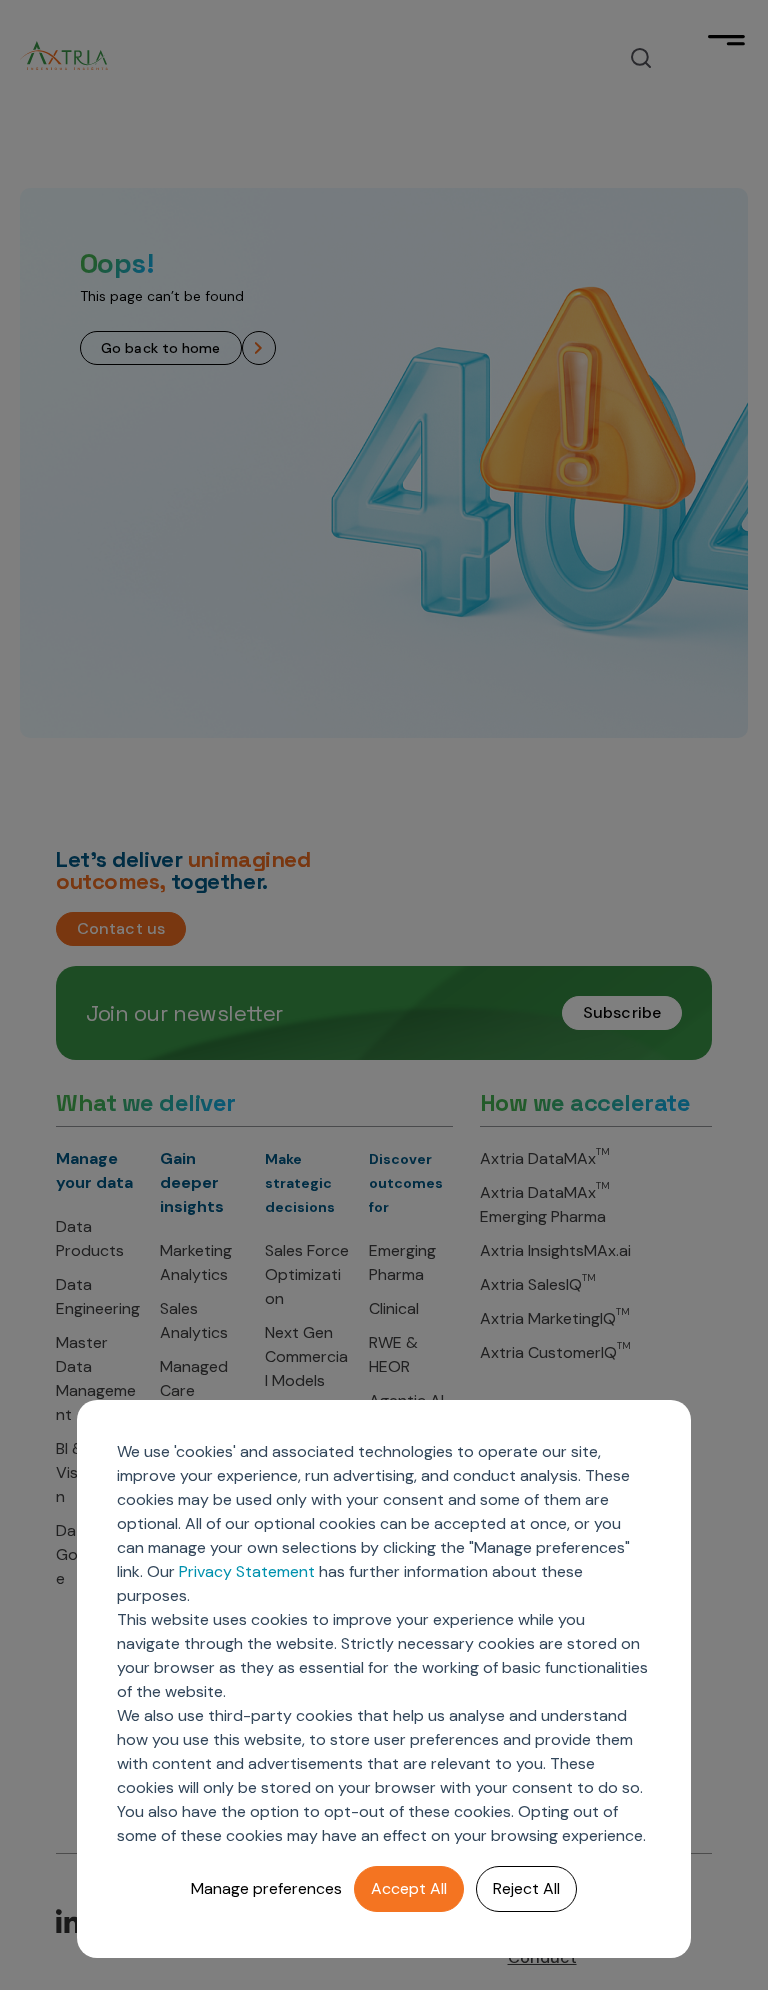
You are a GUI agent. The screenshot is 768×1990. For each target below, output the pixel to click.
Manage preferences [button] (266, 1888)
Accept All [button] (409, 1888)
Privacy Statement (247, 1571)
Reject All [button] (526, 1888)
